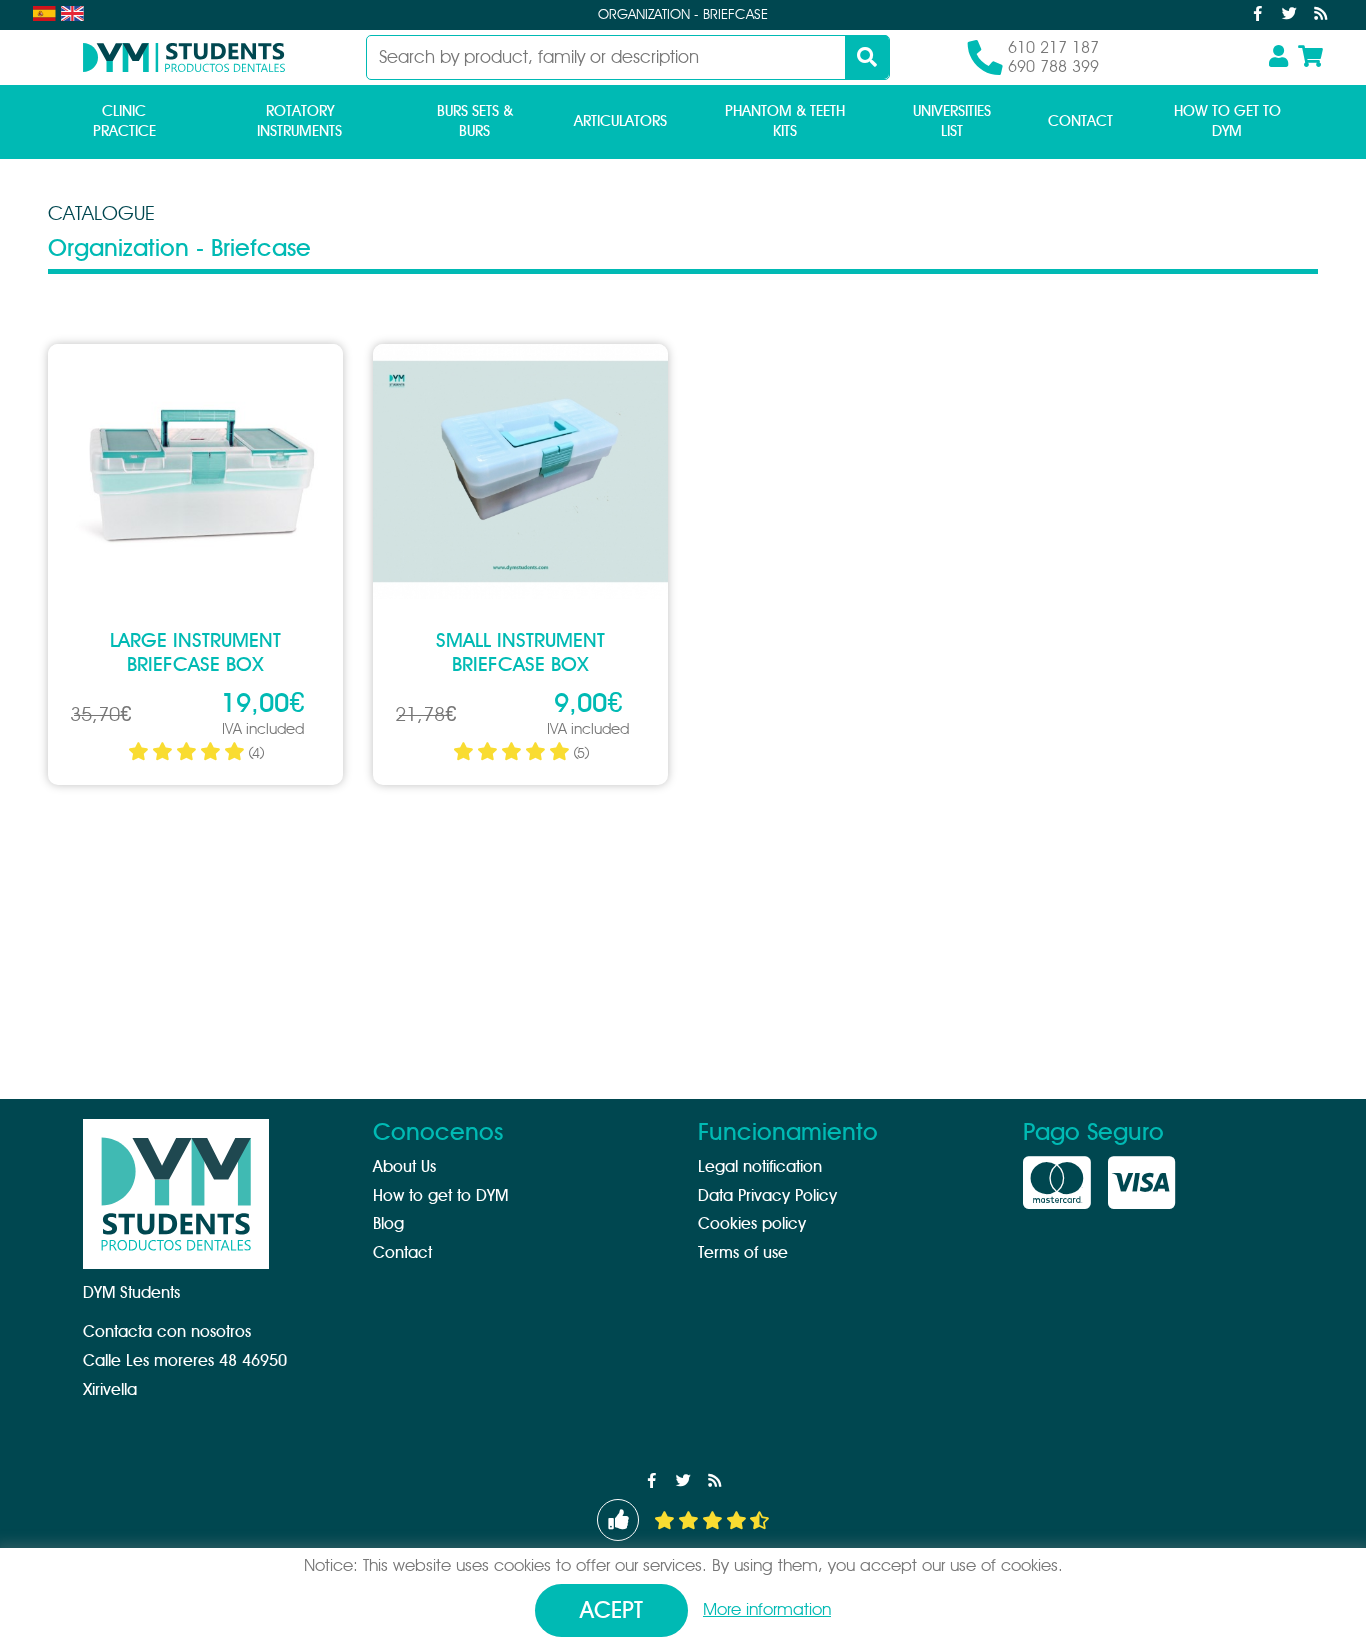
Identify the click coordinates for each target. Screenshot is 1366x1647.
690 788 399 (1053, 67)
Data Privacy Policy (767, 1196)
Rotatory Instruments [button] (299, 121)
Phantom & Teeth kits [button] (785, 121)
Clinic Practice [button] (124, 121)
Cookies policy (752, 1224)
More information (767, 1609)
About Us (404, 1167)
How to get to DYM (1227, 121)
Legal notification (760, 1167)
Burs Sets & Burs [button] (475, 121)
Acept (611, 1611)
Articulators (620, 121)
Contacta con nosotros (167, 1332)
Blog (388, 1224)
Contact (1080, 121)
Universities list (952, 121)
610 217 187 (1053, 48)
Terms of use (743, 1253)
